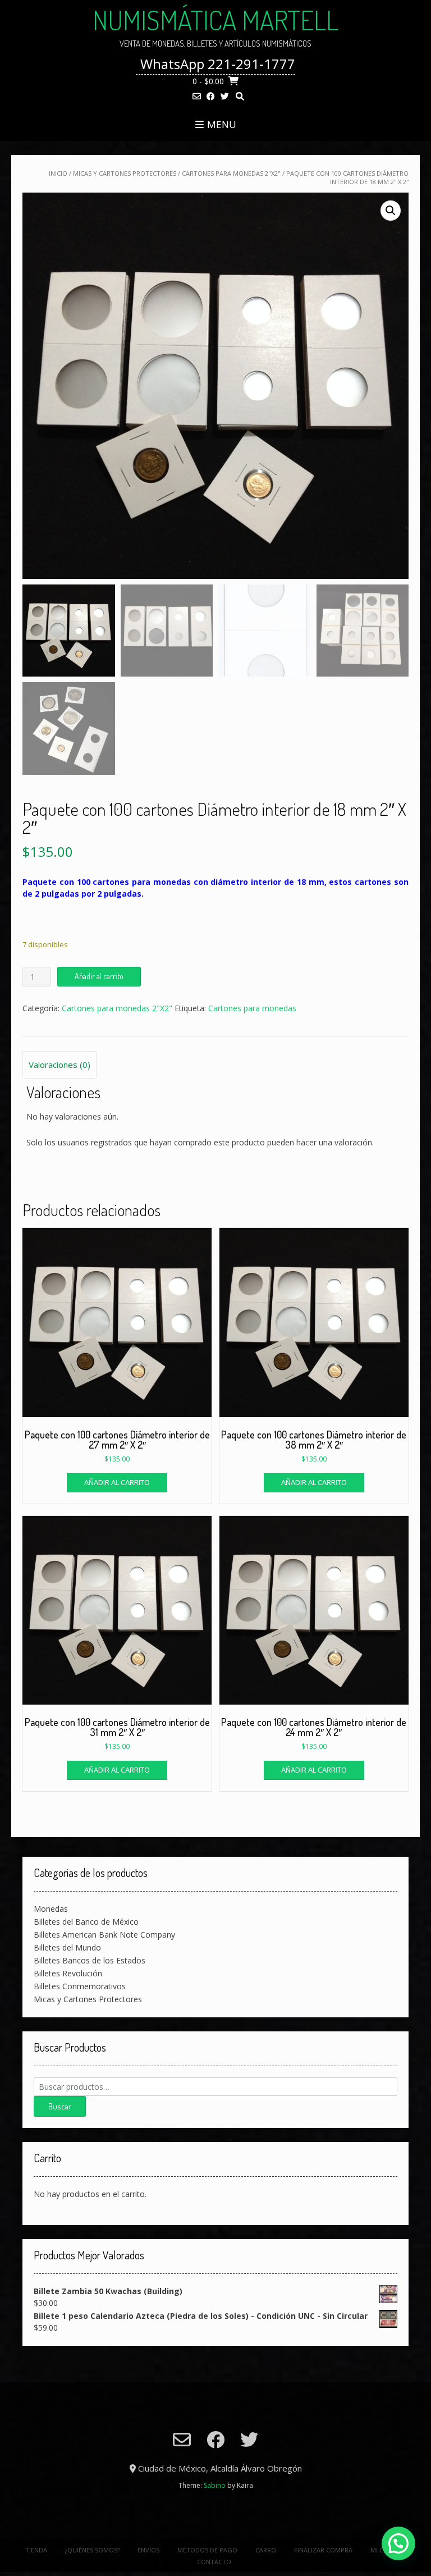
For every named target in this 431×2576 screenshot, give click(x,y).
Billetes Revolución (68, 1973)
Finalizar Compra (323, 2550)
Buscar (60, 2106)
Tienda (36, 2550)
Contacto (214, 2562)
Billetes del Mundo (67, 1947)
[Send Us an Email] (197, 96)
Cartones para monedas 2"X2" (231, 173)
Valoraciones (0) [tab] (59, 1065)
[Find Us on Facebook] (211, 96)
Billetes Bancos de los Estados (90, 1960)
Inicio (58, 173)
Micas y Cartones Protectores (125, 173)
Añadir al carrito (99, 976)
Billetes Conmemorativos (80, 1986)
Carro (266, 2550)
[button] (391, 211)
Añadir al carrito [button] (117, 1482)
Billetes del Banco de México (86, 1922)
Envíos (148, 2550)
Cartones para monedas (252, 1008)
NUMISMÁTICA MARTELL (215, 20)
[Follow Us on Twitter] (225, 96)
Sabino (215, 2485)
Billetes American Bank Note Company (104, 1935)
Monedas (51, 1909)
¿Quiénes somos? (92, 2550)
